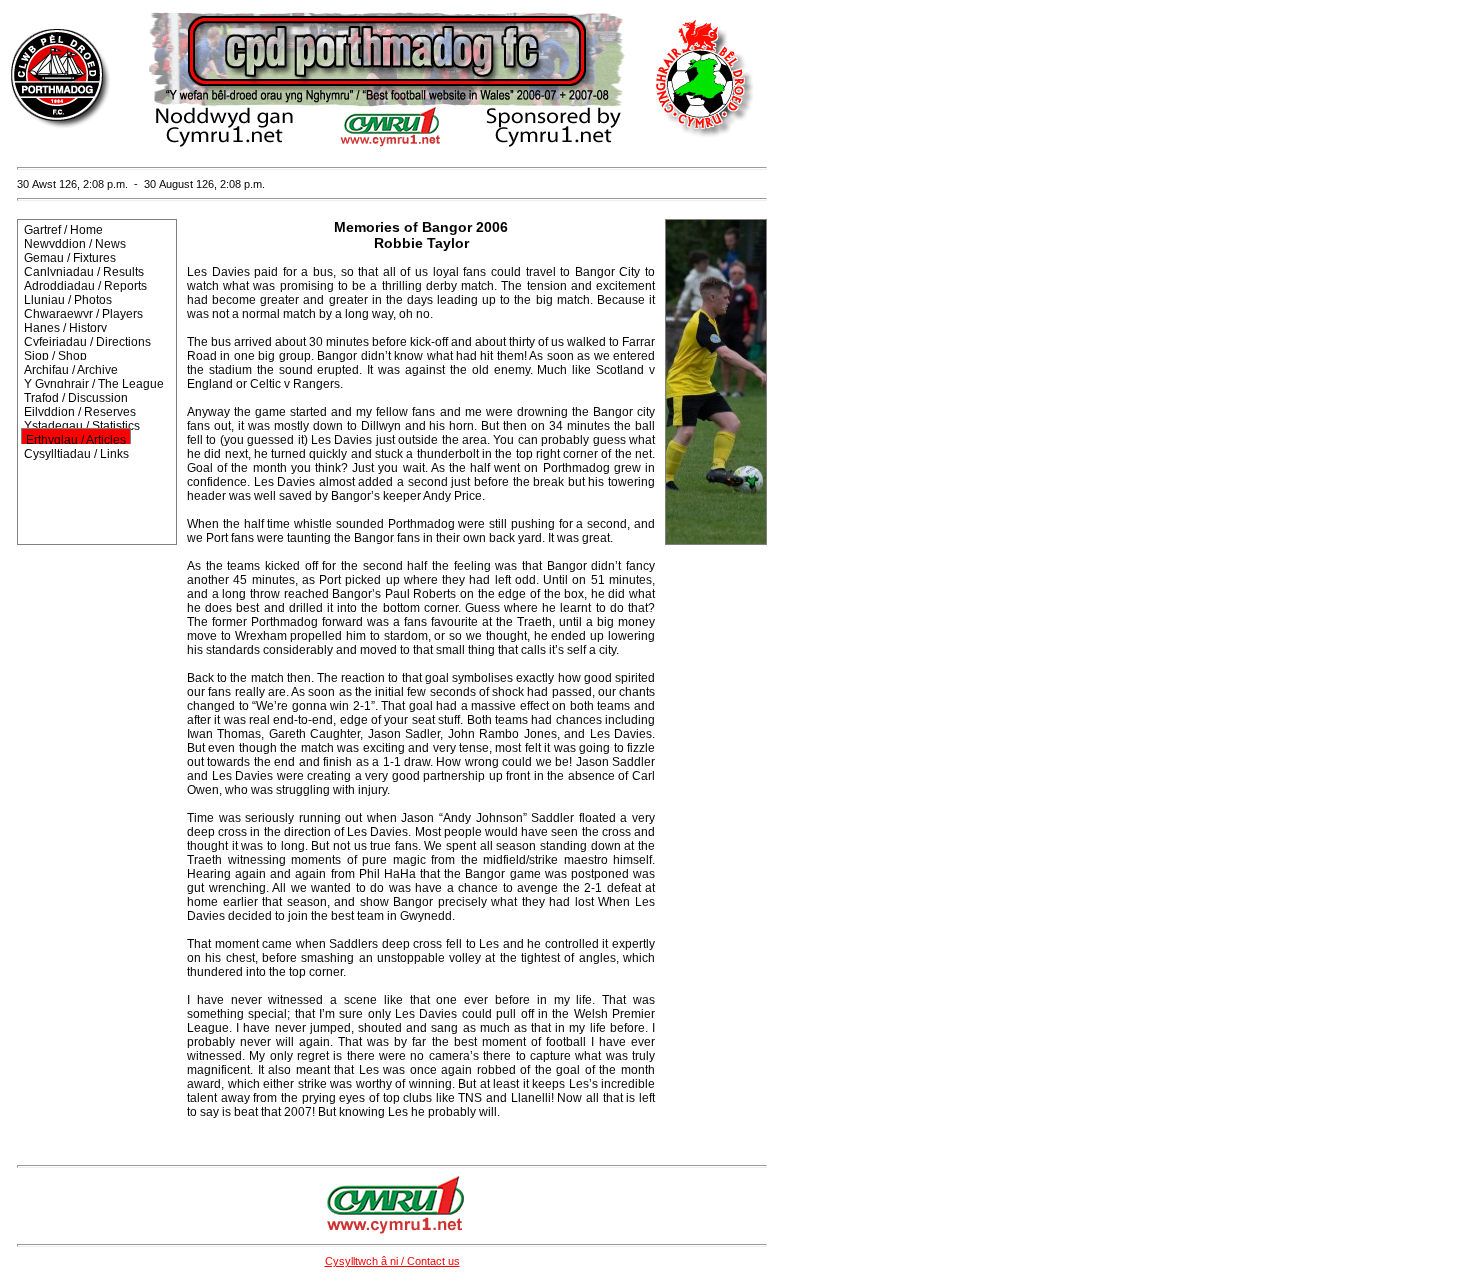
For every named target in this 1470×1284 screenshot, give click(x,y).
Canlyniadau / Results (84, 272)
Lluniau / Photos (68, 300)
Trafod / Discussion (76, 398)
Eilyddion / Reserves (80, 412)
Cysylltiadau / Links (76, 454)
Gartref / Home (63, 230)
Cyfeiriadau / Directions (87, 342)
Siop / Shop (55, 356)
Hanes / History (65, 328)
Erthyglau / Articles (76, 440)
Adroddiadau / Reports (85, 286)
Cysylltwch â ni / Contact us (392, 1261)
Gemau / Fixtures (70, 258)
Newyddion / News (75, 244)
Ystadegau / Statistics (82, 426)
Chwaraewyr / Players (83, 314)
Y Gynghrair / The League (94, 384)
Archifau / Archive (71, 370)
